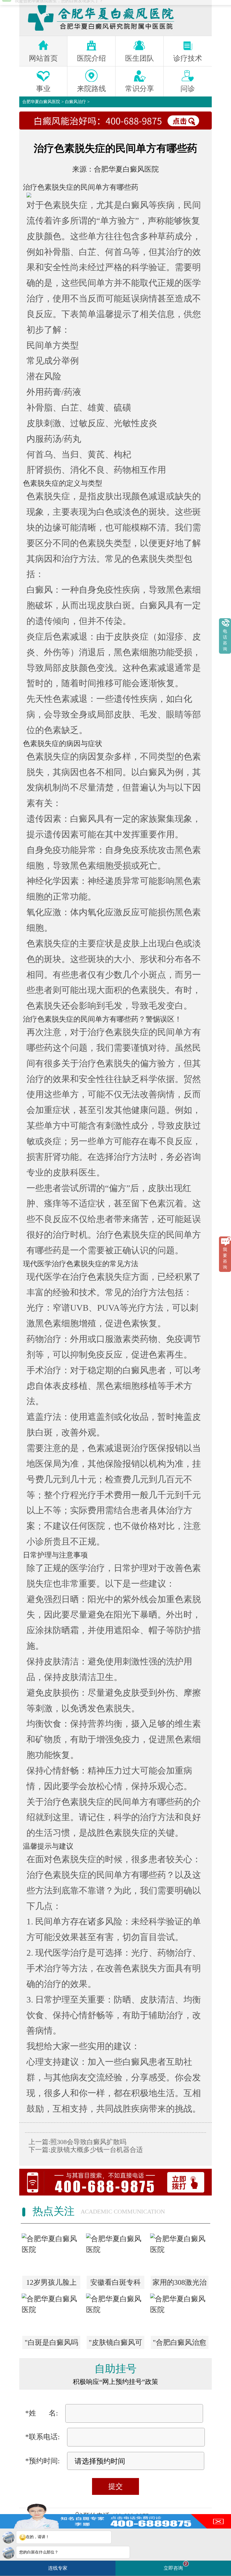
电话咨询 (225, 640)
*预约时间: (43, 2461)
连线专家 (58, 2568)
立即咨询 (175, 2566)
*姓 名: (42, 2413)
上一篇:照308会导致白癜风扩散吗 (77, 2142)
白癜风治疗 (75, 102)
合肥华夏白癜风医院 (41, 102)
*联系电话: (43, 2437)
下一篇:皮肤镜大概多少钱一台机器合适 (86, 2150)
